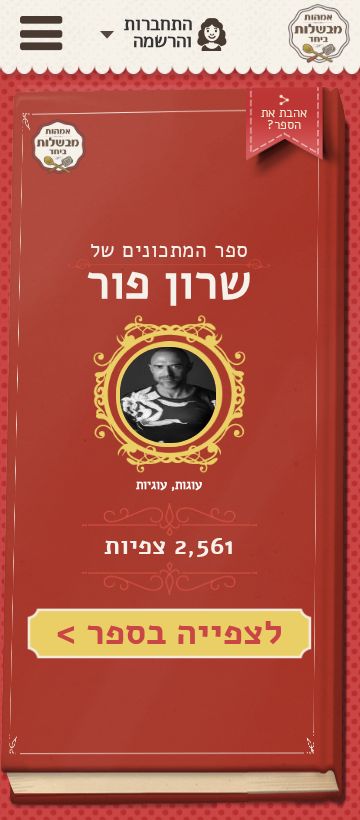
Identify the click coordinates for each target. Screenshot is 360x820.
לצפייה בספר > (169, 632)
